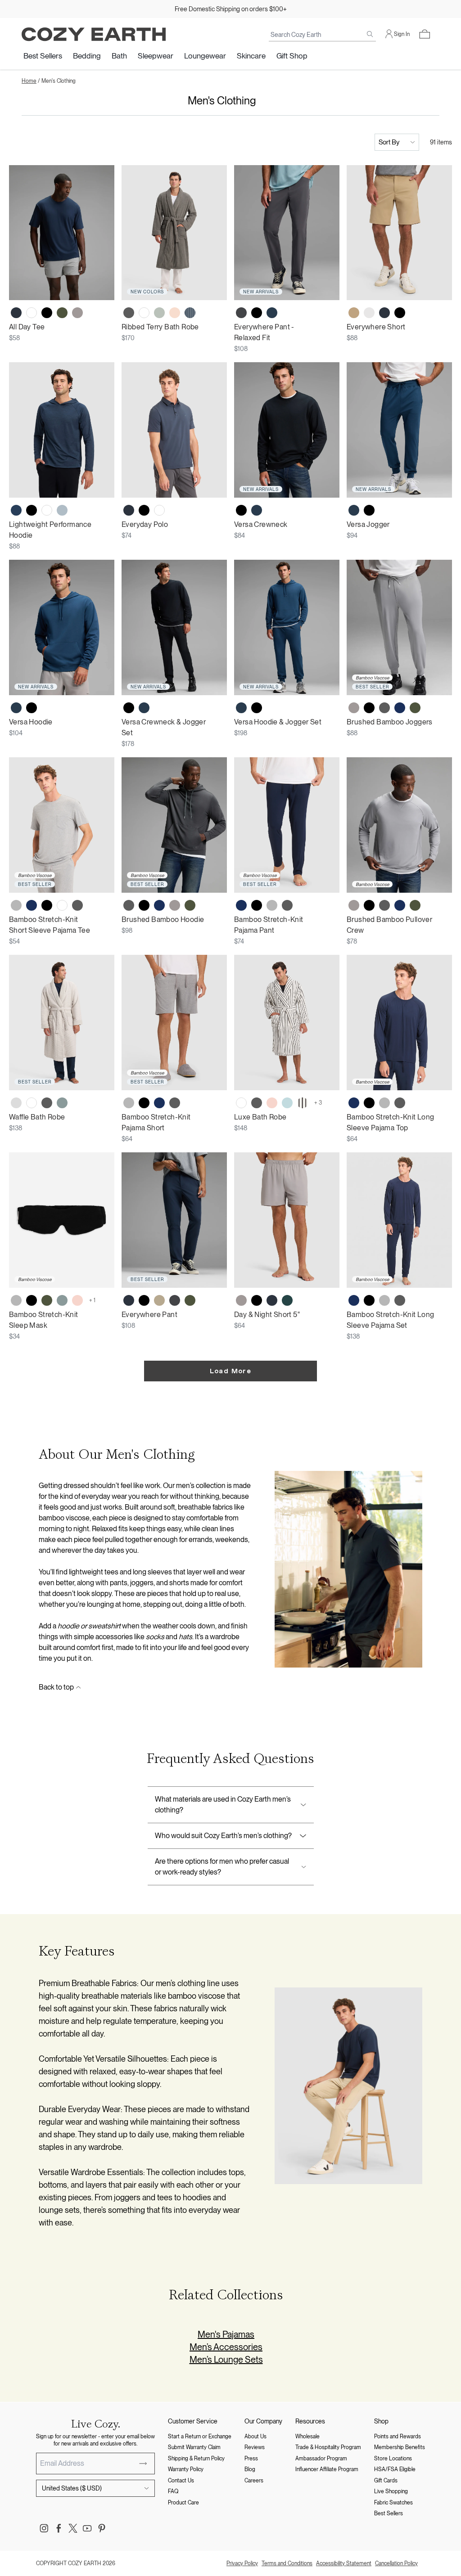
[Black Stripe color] (303, 1103)
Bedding (87, 56)
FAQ (173, 2491)
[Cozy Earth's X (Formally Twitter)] (73, 2528)
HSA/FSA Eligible (395, 2469)
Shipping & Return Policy (196, 2459)
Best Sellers (43, 56)
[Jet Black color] (47, 313)
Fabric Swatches (393, 2503)
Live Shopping (391, 2491)
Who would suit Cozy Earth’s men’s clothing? (223, 1836)
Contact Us (181, 2481)
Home (29, 81)
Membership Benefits (400, 2447)
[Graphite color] (241, 313)
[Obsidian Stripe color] (190, 313)
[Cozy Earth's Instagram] (44, 2528)
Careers (254, 2481)
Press (251, 2459)
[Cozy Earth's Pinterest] (102, 2528)
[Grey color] (16, 1300)
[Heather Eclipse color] (16, 510)
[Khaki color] (159, 1300)
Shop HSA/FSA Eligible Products (230, 9)
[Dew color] (369, 313)
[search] (370, 34)
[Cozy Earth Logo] (94, 34)
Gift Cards (386, 2481)
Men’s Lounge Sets (226, 2360)
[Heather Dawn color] (62, 510)
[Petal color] (175, 313)
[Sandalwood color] (354, 313)
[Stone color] (354, 708)
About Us (255, 2437)
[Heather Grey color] (16, 905)
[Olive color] (62, 313)
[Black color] (369, 708)
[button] (425, 34)
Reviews (255, 2447)
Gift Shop (292, 56)
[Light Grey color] (16, 1103)
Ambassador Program (321, 2459)
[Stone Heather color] (77, 313)
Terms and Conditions (287, 2563)
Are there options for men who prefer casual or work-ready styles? (222, 1867)
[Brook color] (62, 1103)
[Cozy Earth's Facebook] (59, 2528)
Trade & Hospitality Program (328, 2447)
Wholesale (307, 2437)
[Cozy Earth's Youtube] (87, 2528)
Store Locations (393, 2459)
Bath (119, 56)
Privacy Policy (242, 2563)
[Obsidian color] (272, 313)
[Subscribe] (143, 2464)
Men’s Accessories (226, 2347)
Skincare (251, 56)
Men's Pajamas (226, 2334)
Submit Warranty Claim (194, 2447)
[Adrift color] (287, 1300)
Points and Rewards (398, 2437)
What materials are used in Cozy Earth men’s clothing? (223, 1805)
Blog (250, 2469)
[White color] (32, 313)
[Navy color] (400, 708)
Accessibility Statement (344, 2563)
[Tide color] (287, 1103)
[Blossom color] (272, 1103)
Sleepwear (156, 56)
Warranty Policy (186, 2469)
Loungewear (205, 56)
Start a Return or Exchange (200, 2437)
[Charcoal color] (129, 313)
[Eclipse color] (16, 313)
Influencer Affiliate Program (327, 2469)
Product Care (183, 2503)
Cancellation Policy (396, 2563)
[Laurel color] (159, 313)
